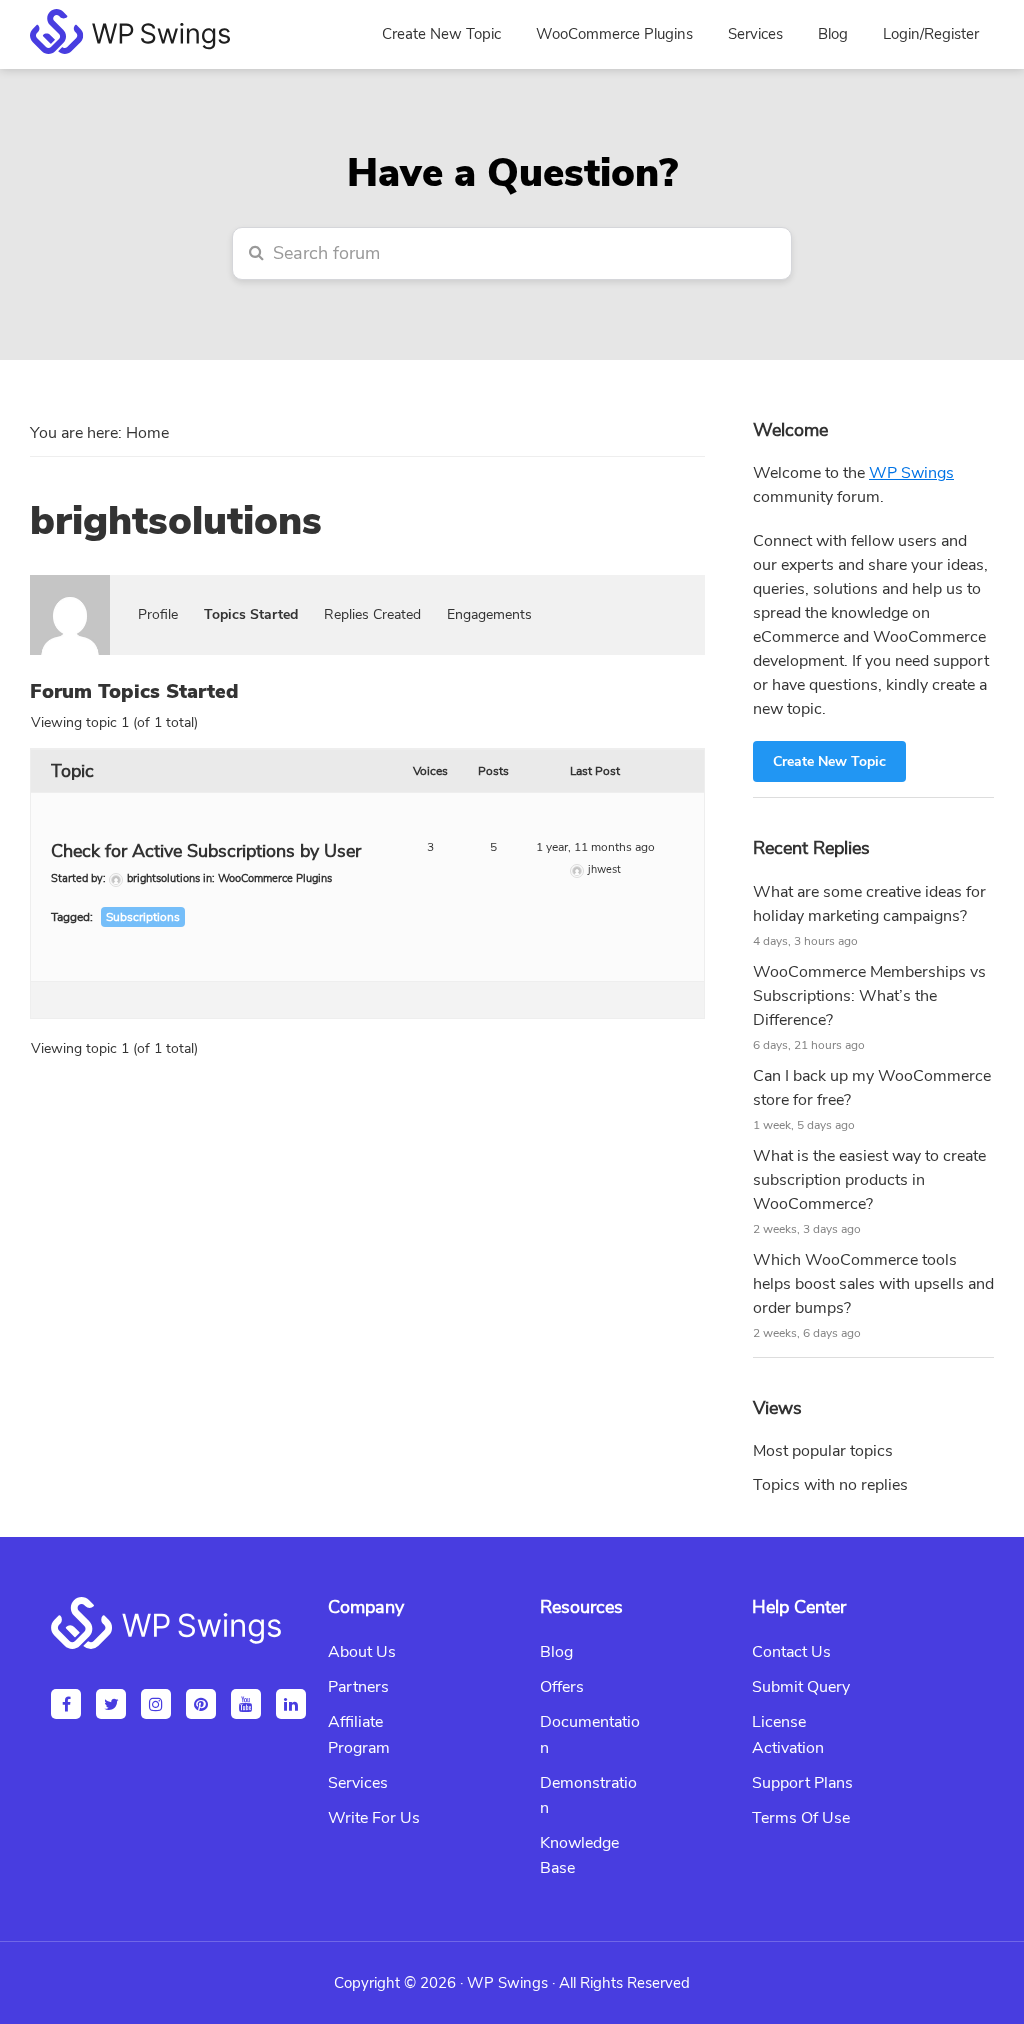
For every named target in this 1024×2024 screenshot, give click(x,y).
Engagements (489, 614)
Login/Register (931, 34)
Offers (562, 1687)
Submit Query (801, 1687)
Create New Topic (829, 761)
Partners (358, 1687)
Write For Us (374, 1818)
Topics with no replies (830, 1485)
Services (358, 1783)
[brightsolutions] (70, 583)
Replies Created (372, 614)
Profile (158, 614)
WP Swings (911, 473)
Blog (556, 1652)
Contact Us (791, 1652)
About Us (362, 1652)
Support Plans (802, 1783)
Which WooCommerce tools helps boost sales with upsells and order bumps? (873, 1284)
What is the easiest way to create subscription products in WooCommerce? (869, 1180)
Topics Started (251, 614)
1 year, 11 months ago (595, 847)
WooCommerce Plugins (275, 878)
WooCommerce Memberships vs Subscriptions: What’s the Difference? (869, 996)
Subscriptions (143, 917)
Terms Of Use (801, 1818)
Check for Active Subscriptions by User (206, 851)
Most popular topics (823, 1451)
